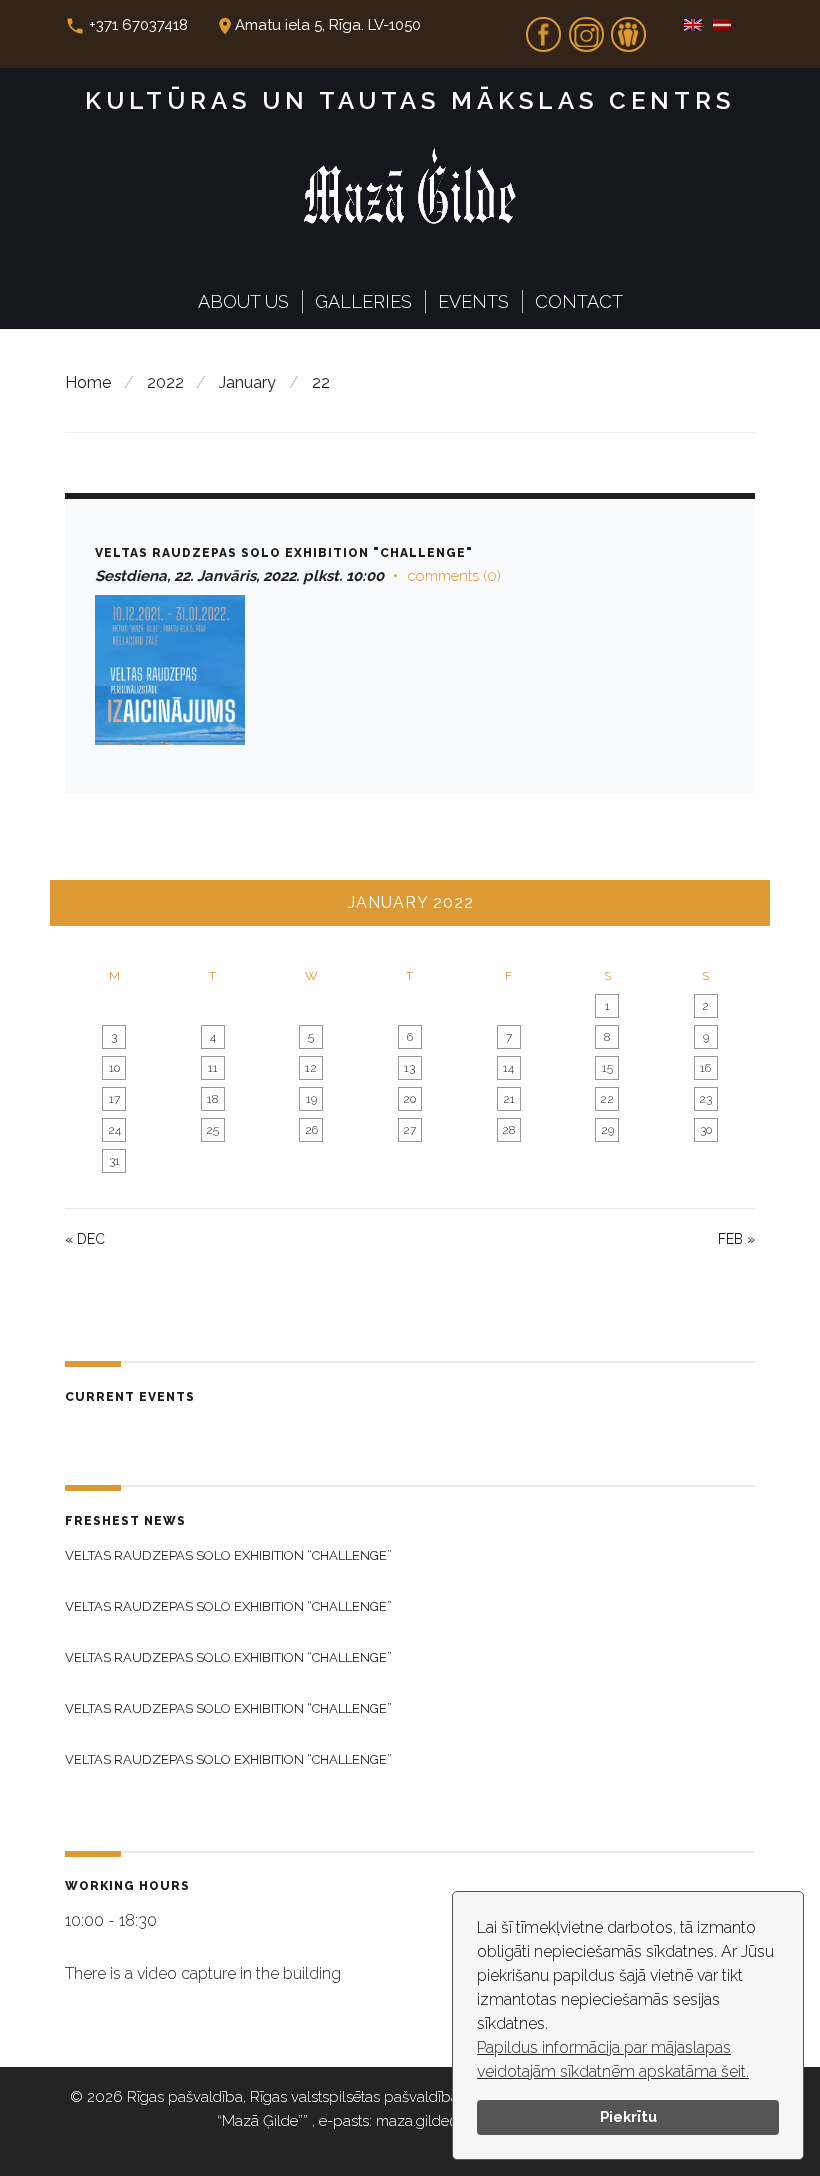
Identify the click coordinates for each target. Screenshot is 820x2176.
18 (212, 1099)
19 (311, 1099)
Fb (544, 28)
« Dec (85, 1239)
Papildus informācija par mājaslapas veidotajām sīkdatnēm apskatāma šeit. (613, 2059)
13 (409, 1068)
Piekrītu (628, 2116)
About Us (243, 301)
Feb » (736, 1239)
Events (473, 301)
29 (607, 1130)
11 (213, 1068)
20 (409, 1099)
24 (114, 1130)
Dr (629, 28)
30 (706, 1130)
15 (607, 1068)
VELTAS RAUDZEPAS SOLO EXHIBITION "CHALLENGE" (284, 553)
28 (508, 1130)
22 (607, 1099)
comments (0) (454, 576)
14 (508, 1068)
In (586, 28)
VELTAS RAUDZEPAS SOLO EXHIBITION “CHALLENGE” (228, 1555)
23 (705, 1099)
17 (114, 1099)
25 (212, 1130)
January (247, 382)
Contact (579, 301)
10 (114, 1068)
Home (88, 382)
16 (705, 1068)
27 (409, 1130)
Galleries (363, 301)
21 (509, 1099)
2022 (165, 382)
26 (311, 1130)
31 (114, 1161)
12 (311, 1068)
